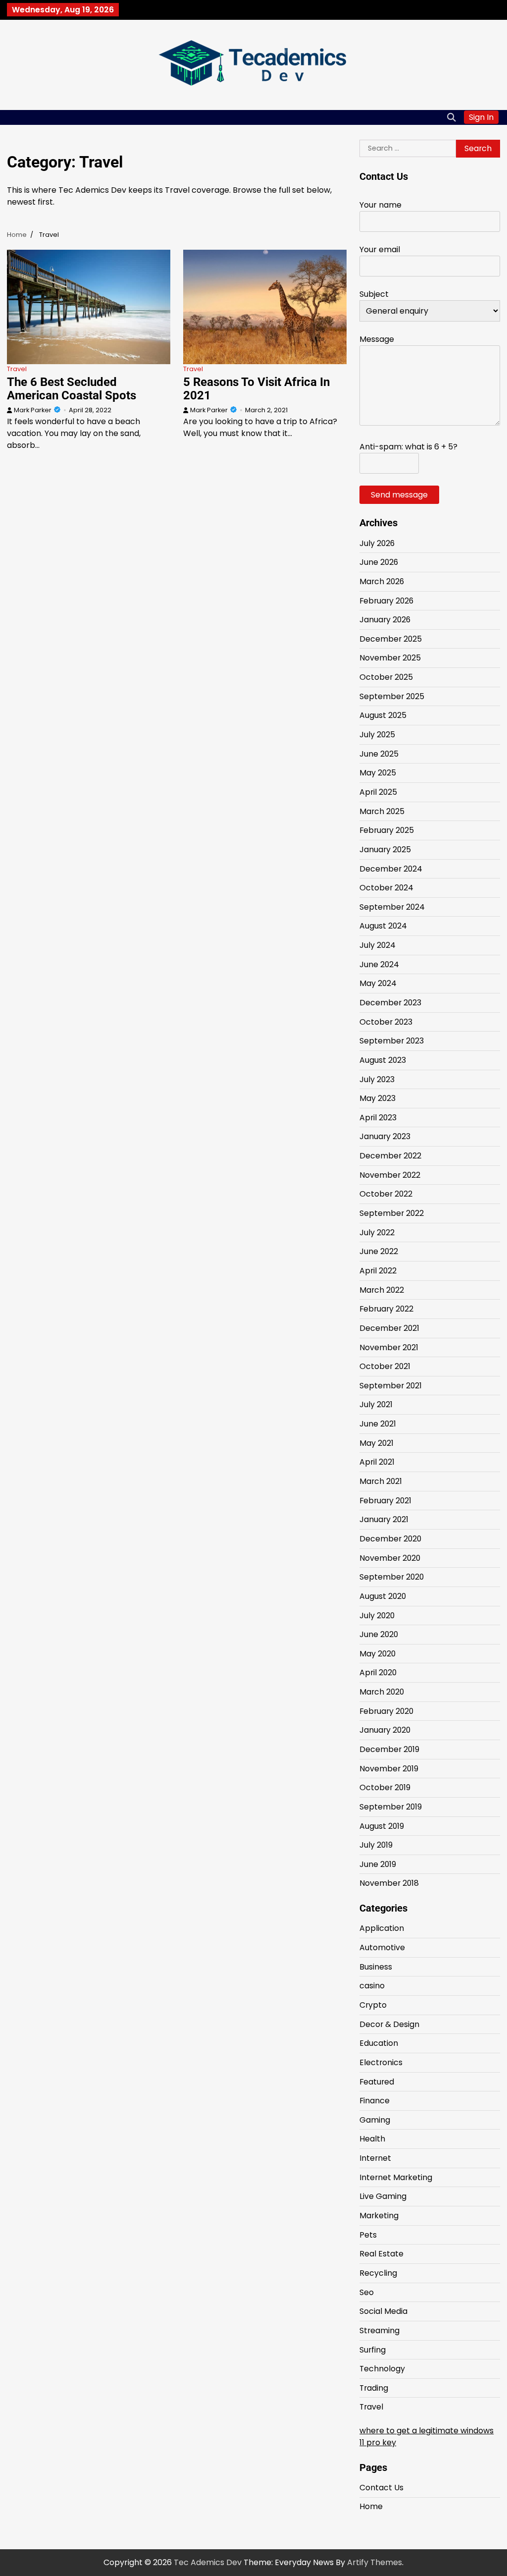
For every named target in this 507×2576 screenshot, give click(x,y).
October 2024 (386, 888)
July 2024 (378, 945)
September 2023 (392, 1041)
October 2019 (385, 1787)
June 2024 (379, 964)
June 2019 (378, 1864)
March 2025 (382, 811)
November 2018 (389, 1883)
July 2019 (376, 1845)
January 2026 (385, 620)
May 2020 (378, 1654)
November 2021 (389, 1347)
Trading (374, 2388)
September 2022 (392, 1213)
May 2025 (378, 773)
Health (372, 2139)
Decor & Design (389, 2024)
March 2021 (381, 1481)
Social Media (383, 2311)
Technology (382, 2369)
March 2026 (382, 581)
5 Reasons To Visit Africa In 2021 (256, 389)
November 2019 (389, 1769)
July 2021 (376, 1404)
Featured (377, 2082)
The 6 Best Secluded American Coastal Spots (72, 389)
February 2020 (386, 1711)
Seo (367, 2292)
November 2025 (390, 658)
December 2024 (391, 869)
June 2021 (378, 1424)
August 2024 (383, 926)
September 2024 (392, 907)
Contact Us (381, 2488)
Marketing (379, 2216)
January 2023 (385, 1136)
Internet (375, 2158)
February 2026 (386, 601)
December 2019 (389, 1749)
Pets (368, 2235)
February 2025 (387, 830)
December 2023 (390, 1003)
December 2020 (390, 1539)
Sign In (481, 117)
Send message (399, 495)
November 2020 (390, 1558)
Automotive (382, 1947)
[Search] (452, 117)
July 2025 (377, 735)
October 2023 (386, 1022)
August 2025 (383, 715)
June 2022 (379, 1251)
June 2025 (379, 754)
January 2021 (384, 1519)
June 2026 (379, 562)
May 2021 (377, 1443)
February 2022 (386, 1309)
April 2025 (378, 792)
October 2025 (386, 677)
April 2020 (378, 1672)
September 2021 (391, 1386)
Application (382, 1928)
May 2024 (378, 983)
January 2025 (385, 850)
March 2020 (382, 1692)
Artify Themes (375, 2562)
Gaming (375, 2120)
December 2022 (390, 1156)
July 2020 (377, 1616)
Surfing (373, 2350)
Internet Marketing (396, 2177)
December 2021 (389, 1328)
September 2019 (391, 1807)
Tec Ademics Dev (208, 2562)
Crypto (373, 2005)
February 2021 (385, 1501)
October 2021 (385, 1366)
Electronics (381, 2062)
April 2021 (377, 1462)
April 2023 (378, 1118)
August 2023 (383, 1060)
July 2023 (377, 1079)
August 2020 (383, 1596)
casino (372, 1986)
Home (371, 2506)
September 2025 (392, 696)
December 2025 (391, 639)
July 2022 (377, 1233)
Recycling (378, 2273)
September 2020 (392, 1577)
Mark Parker (33, 410)
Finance (375, 2101)
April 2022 (378, 1271)
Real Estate (381, 2254)
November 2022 (390, 1175)
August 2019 (382, 1826)
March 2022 (382, 1290)
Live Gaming (383, 2196)
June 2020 (379, 1634)
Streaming (380, 2330)
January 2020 (385, 1730)
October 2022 (386, 1194)
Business (376, 1967)
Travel (17, 369)
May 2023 (378, 1098)
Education (379, 2043)
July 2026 (377, 543)
